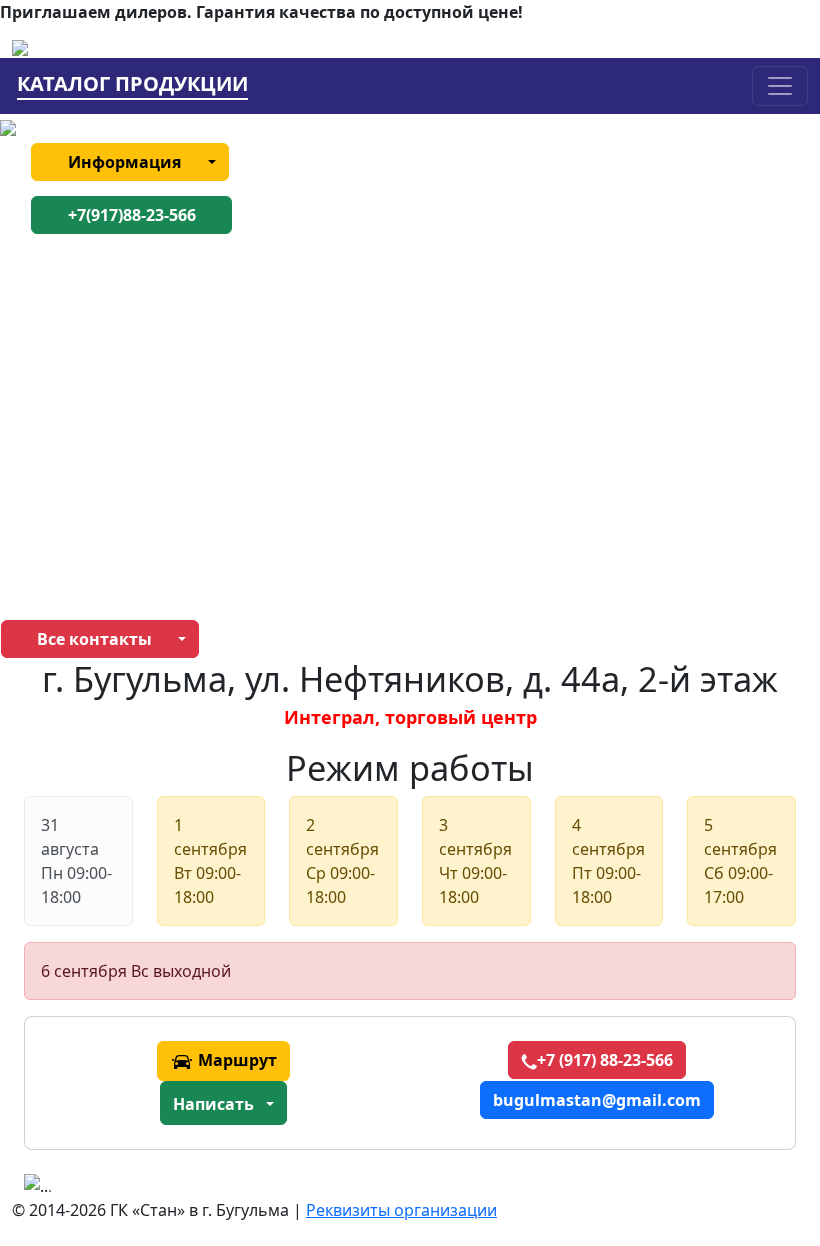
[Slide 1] (157, 1170)
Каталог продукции (132, 84)
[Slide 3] (229, 1170)
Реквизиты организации (401, 1210)
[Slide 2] (193, 1170)
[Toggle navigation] (780, 86)
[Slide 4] (265, 1170)
